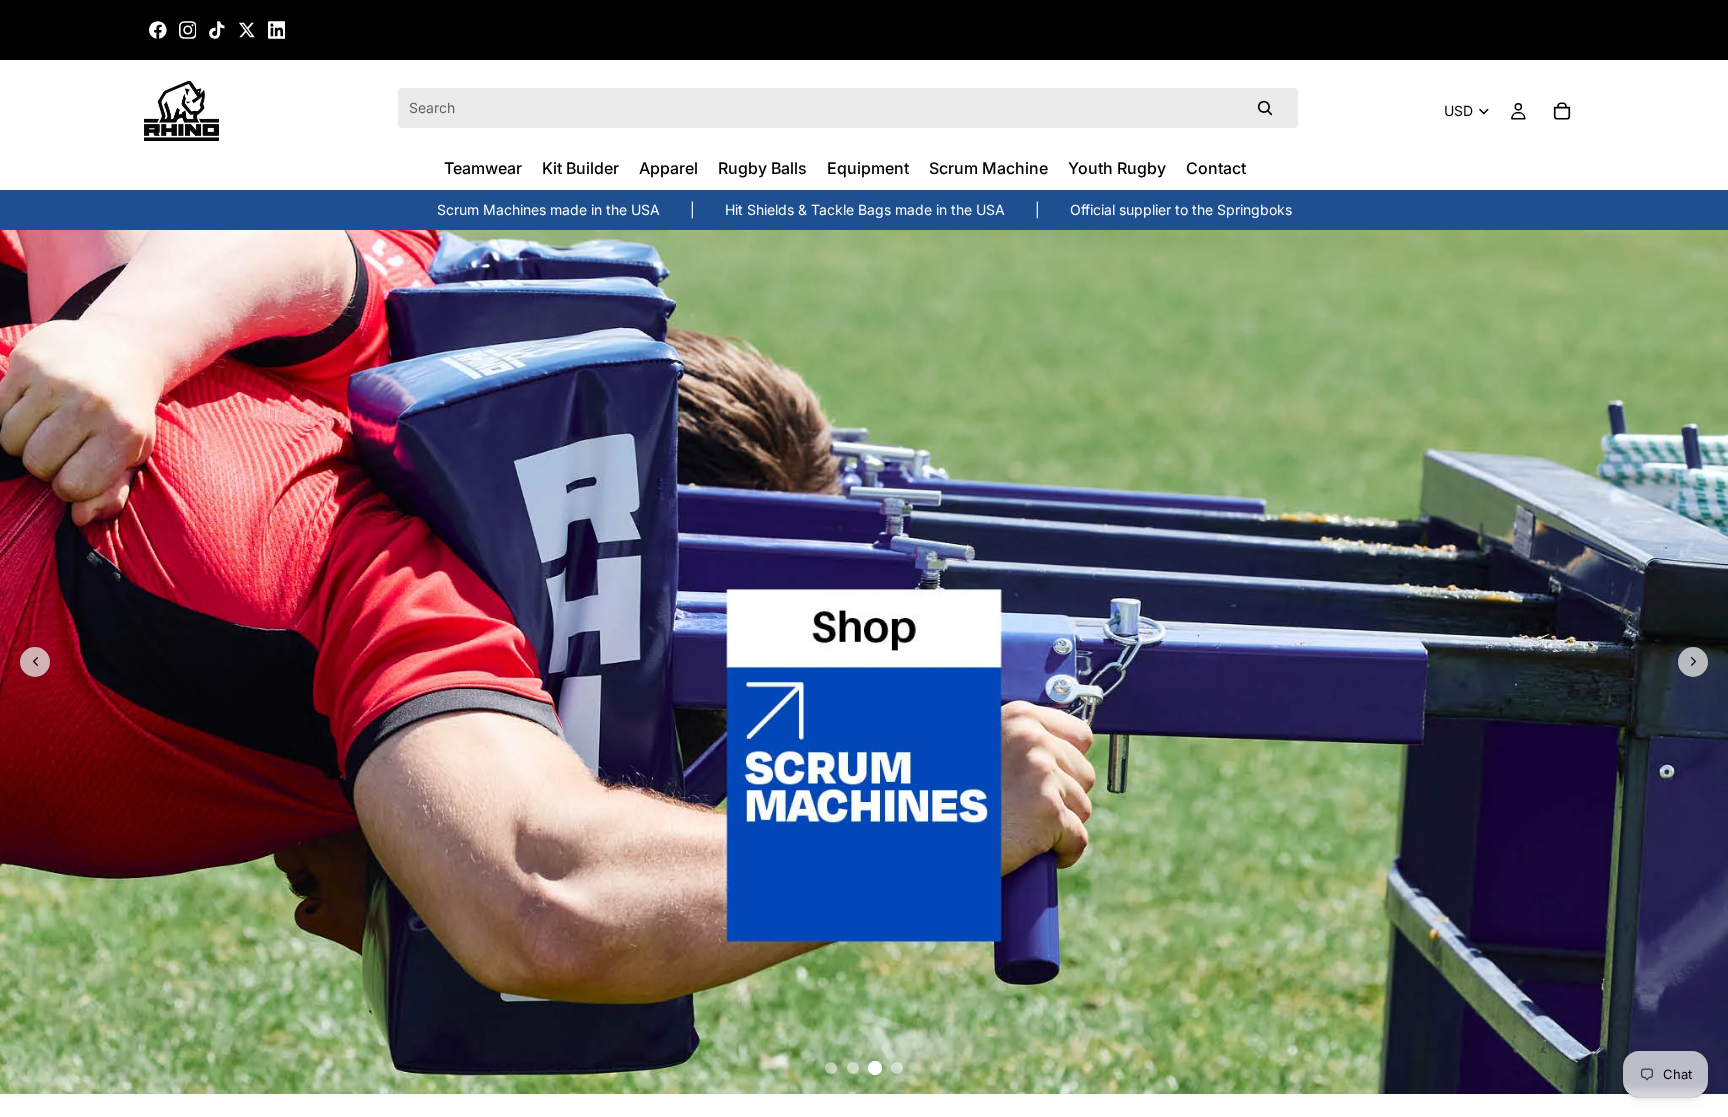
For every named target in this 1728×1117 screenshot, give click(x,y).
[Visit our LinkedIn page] (277, 30)
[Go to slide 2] (853, 1068)
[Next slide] (1693, 662)
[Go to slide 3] (875, 1068)
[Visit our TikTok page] (217, 30)
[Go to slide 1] (831, 1068)
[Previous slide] (35, 662)
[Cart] (1562, 111)
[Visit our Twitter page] (247, 30)
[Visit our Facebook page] (158, 30)
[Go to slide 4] (897, 1068)
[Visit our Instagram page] (188, 30)
